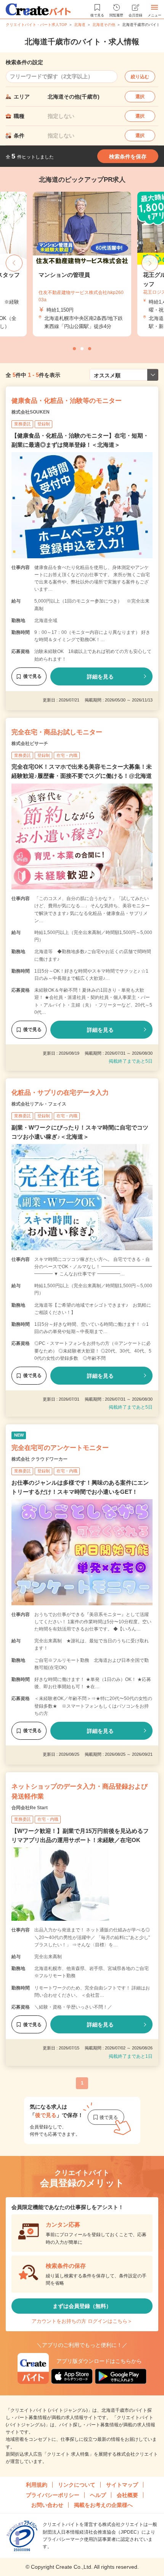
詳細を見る (100, 677)
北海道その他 (104, 25)
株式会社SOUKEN (31, 412)
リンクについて (77, 2485)
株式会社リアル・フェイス (39, 1104)
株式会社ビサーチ (30, 743)
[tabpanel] (82, 264)
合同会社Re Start (30, 1808)
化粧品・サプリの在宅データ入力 (60, 1093)
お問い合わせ (47, 2505)
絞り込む (140, 77)
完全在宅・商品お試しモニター (57, 732)
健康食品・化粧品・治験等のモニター (67, 401)
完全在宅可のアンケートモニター (60, 1448)
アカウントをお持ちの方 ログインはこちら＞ (82, 2321)
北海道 (80, 25)
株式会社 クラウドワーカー (39, 1459)
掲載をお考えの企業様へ (103, 2505)
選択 (140, 97)
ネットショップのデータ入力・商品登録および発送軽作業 (80, 1791)
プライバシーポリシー (53, 2495)
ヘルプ (98, 2495)
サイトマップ (122, 2485)
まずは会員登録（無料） (82, 2306)
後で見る (32, 676)
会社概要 (127, 2495)
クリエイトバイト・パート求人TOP (36, 25)
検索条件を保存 (128, 157)
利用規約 (37, 2485)
